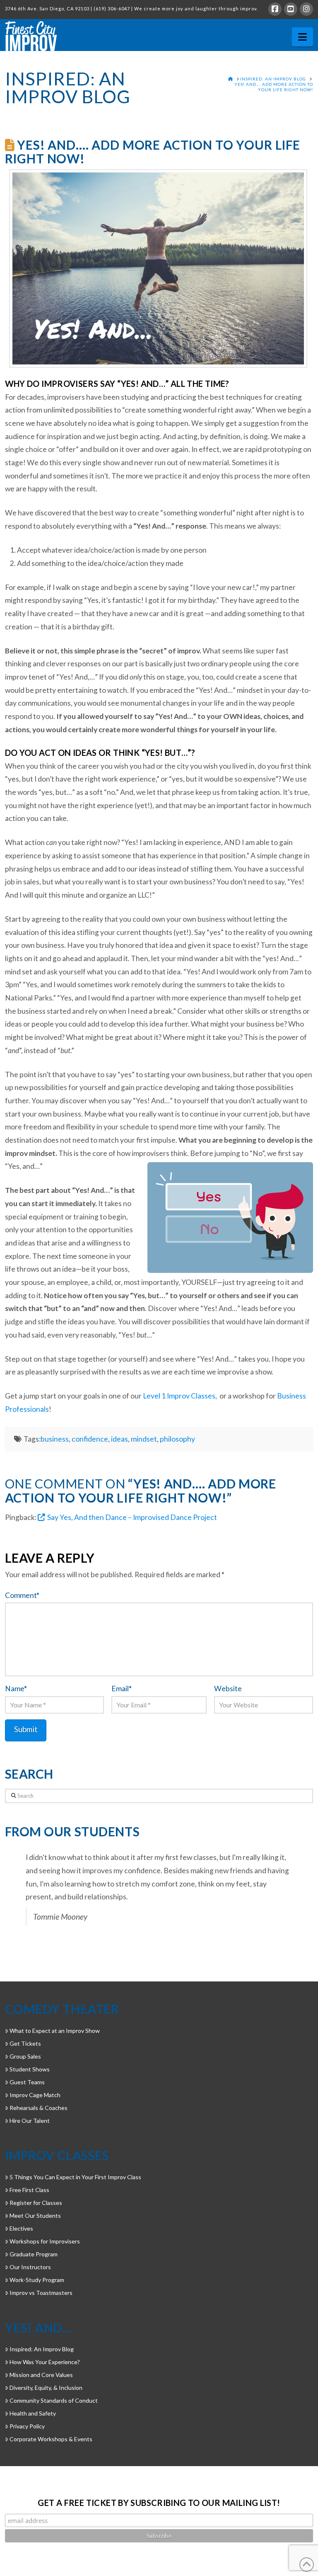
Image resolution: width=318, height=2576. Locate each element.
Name (16, 1689)
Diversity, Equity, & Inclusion (46, 2388)
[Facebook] (275, 9)
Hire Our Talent (30, 2121)
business (55, 1439)
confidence (90, 1439)
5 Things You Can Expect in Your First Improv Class (75, 2177)
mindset (144, 1439)
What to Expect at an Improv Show (55, 2031)
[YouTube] (291, 9)
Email (122, 1689)
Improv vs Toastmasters (41, 2293)
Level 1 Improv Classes (179, 1396)
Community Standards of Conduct (54, 2400)
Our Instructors (30, 2267)
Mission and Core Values (41, 2375)
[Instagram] (306, 9)
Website (228, 1689)
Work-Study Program (37, 2280)
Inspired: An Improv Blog (42, 2349)
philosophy (177, 1439)
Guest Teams (27, 2082)
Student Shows (30, 2069)
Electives (21, 2228)
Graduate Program (34, 2254)
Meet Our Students (35, 2215)
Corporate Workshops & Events (51, 2439)
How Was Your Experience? (45, 2362)
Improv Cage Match (35, 2095)
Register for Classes (36, 2203)
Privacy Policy (27, 2426)
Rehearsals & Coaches (39, 2108)
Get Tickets (25, 2043)
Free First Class (29, 2190)
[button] (302, 37)
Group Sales (25, 2056)
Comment (22, 1595)
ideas (119, 1439)
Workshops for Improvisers (45, 2241)
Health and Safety (33, 2413)
